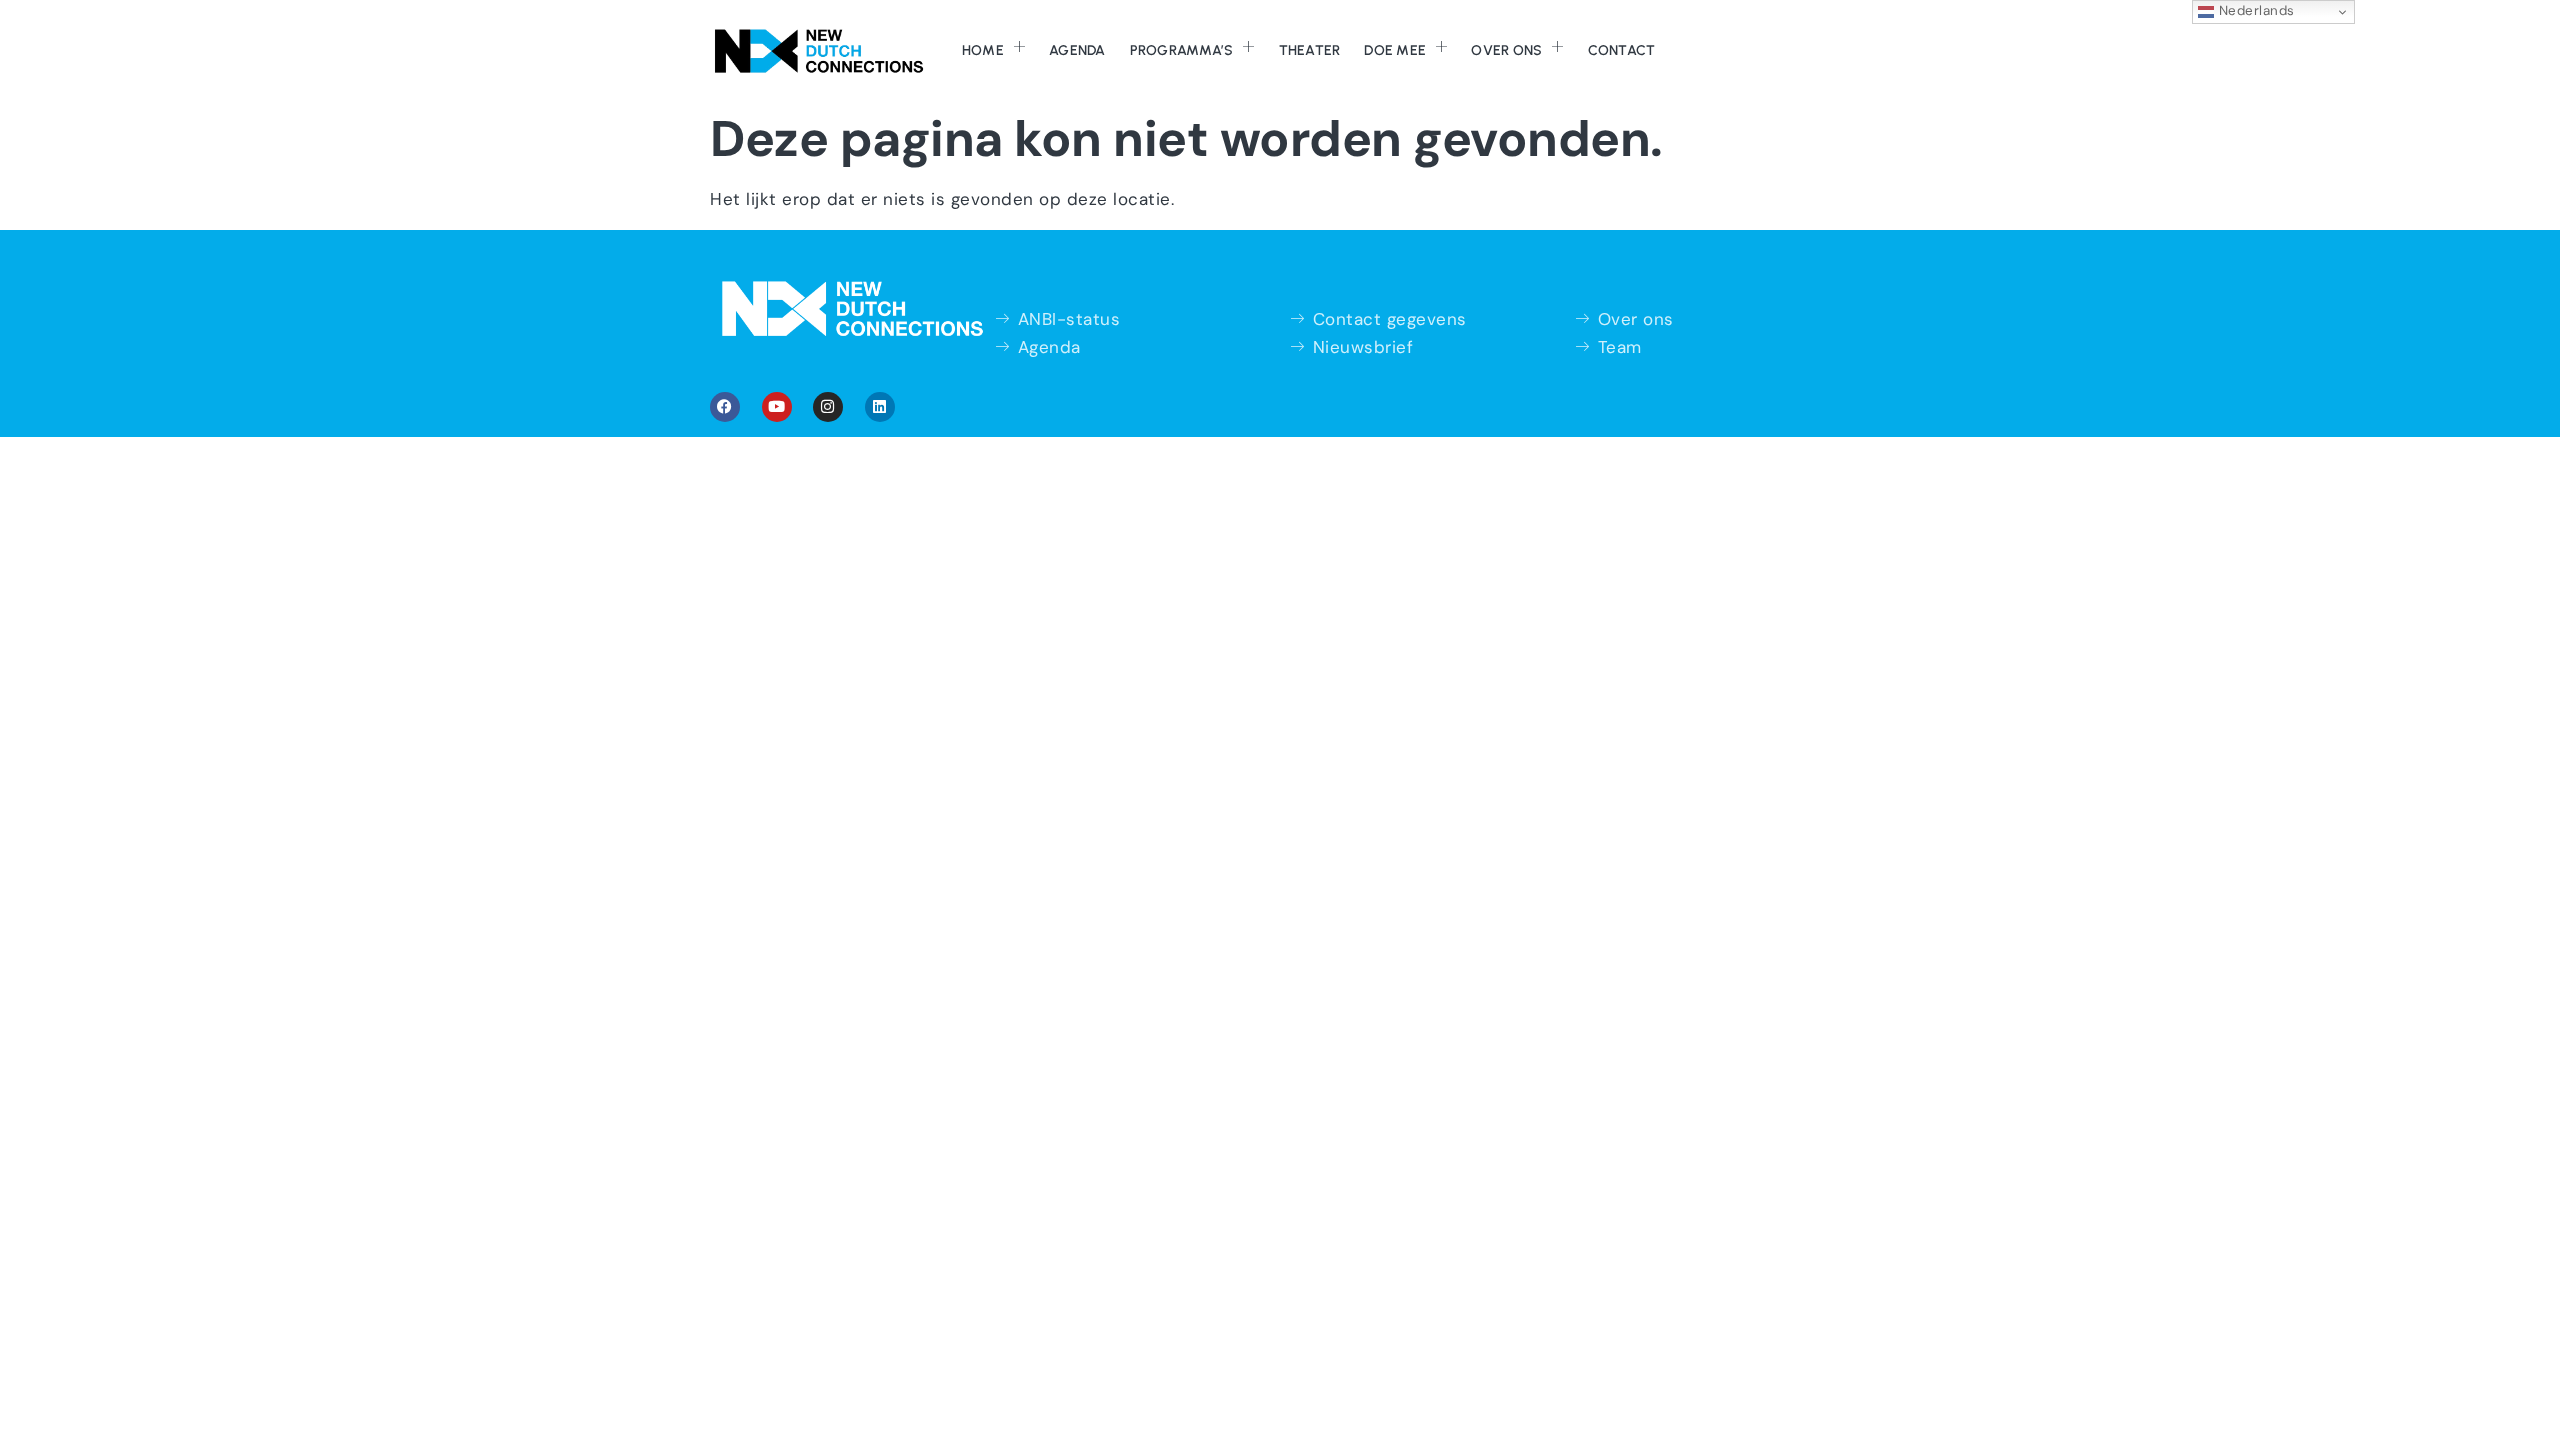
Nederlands (2254, 10)
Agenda (1077, 50)
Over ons (1506, 50)
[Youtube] (777, 407)
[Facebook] (725, 407)
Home (983, 50)
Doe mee (1395, 50)
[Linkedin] (880, 407)
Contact (1622, 50)
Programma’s (1182, 50)
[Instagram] (828, 407)
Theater (1310, 50)
